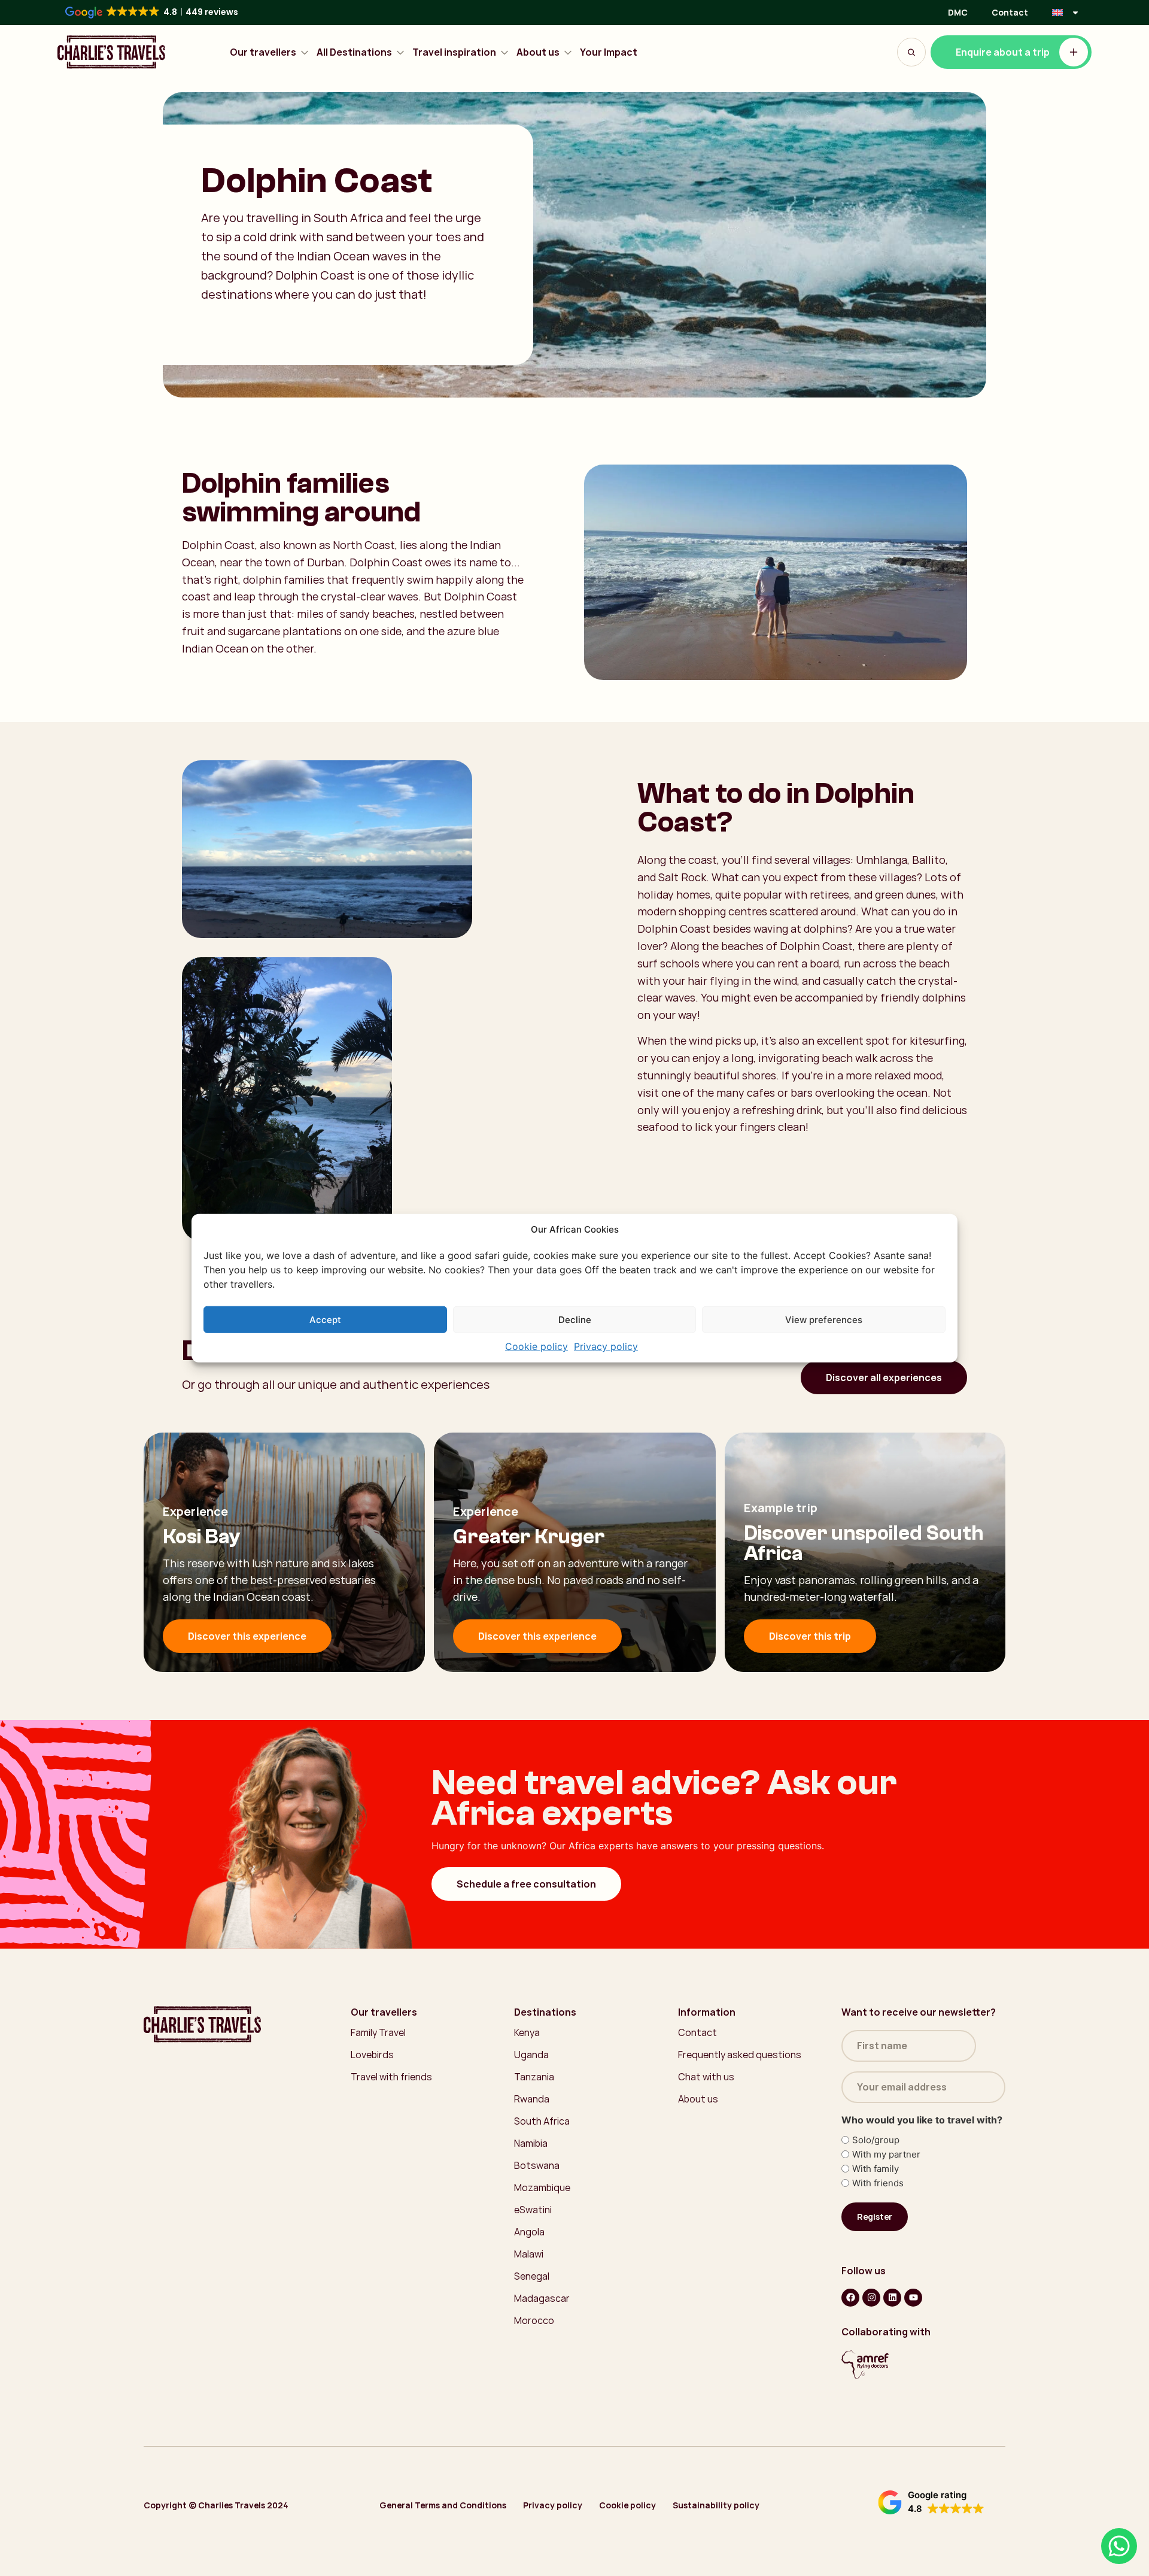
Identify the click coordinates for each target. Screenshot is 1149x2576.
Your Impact (609, 52)
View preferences (824, 1319)
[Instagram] (871, 2298)
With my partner (886, 2154)
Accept (325, 1319)
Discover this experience (247, 1636)
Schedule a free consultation (526, 1884)
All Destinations (354, 52)
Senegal (532, 2276)
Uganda (531, 2055)
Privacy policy (606, 1346)
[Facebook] (850, 2298)
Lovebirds (372, 2055)
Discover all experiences (884, 1377)
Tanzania (534, 2077)
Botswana (537, 2165)
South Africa (542, 2121)
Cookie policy (536, 1346)
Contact (1010, 12)
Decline (575, 1319)
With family (876, 2169)
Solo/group (876, 2140)
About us (538, 52)
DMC (958, 12)
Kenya (527, 2032)
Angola (529, 2232)
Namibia (531, 2143)
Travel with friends (391, 2077)
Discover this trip (810, 1636)
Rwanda (532, 2099)
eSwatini (533, 2210)
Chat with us (706, 2077)
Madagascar (542, 2298)
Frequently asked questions (740, 2055)
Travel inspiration (454, 52)
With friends (878, 2183)
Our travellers (263, 52)
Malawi (529, 2254)
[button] (931, 2502)
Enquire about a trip (1003, 52)
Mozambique (542, 2187)
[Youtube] (913, 2298)
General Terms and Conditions (443, 2505)
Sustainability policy (716, 2505)
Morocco (534, 2320)
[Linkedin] (892, 2298)
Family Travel (378, 2032)
